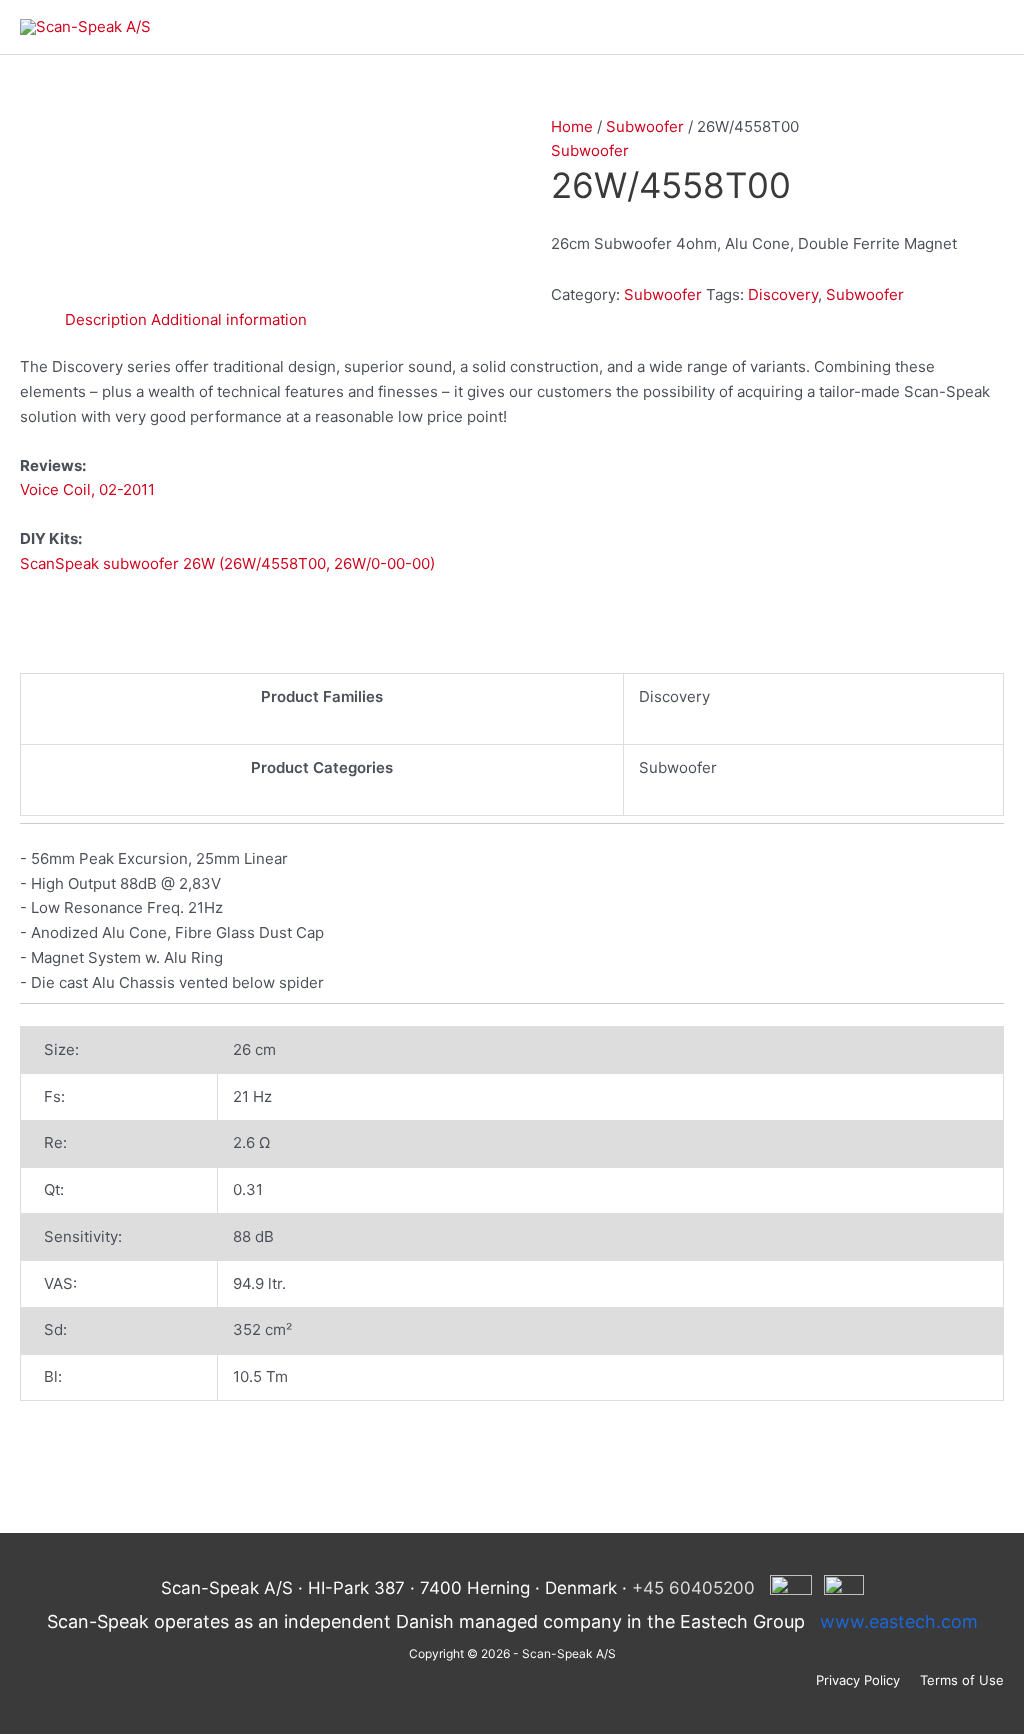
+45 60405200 (693, 1588)
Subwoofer (645, 126)
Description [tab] (106, 319)
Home (572, 126)
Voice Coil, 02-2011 (87, 489)
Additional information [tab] (229, 319)
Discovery (783, 294)
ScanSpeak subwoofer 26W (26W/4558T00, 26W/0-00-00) (227, 563)
